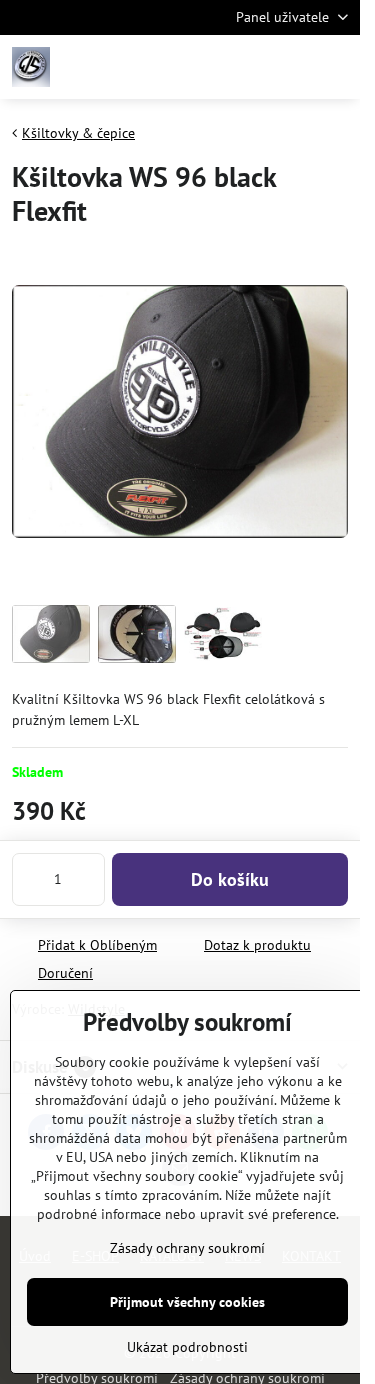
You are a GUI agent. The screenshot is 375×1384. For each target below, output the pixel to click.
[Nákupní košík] (288, 67)
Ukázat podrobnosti (187, 1347)
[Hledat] (240, 67)
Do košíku (230, 879)
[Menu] (336, 67)
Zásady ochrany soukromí (187, 1248)
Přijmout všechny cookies (187, 1302)
